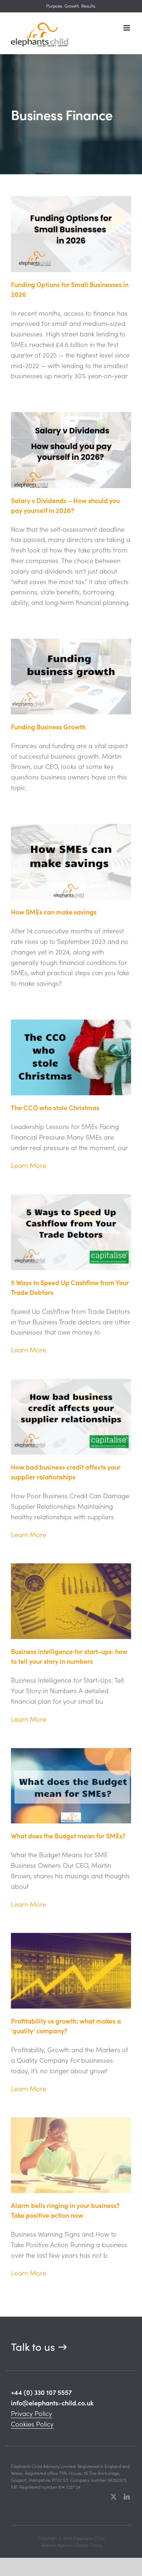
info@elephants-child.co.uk (52, 2403)
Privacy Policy (31, 2413)
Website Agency (56, 2545)
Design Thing (88, 2545)
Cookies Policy (32, 2424)
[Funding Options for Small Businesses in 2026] (71, 234)
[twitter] (114, 2497)
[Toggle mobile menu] (127, 28)
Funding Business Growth (48, 727)
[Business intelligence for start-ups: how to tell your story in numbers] (71, 1601)
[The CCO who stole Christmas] (71, 1057)
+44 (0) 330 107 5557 (41, 2392)
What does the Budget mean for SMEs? (68, 1836)
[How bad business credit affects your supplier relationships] (71, 1417)
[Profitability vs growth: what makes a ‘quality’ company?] (71, 1971)
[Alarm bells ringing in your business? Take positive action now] (71, 2155)
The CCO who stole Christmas (57, 1107)
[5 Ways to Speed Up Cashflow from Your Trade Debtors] (71, 1232)
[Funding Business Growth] (71, 677)
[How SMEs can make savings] (71, 862)
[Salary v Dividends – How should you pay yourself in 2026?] (71, 450)
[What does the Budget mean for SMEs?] (71, 1786)
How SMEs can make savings (54, 912)
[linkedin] (127, 2497)
